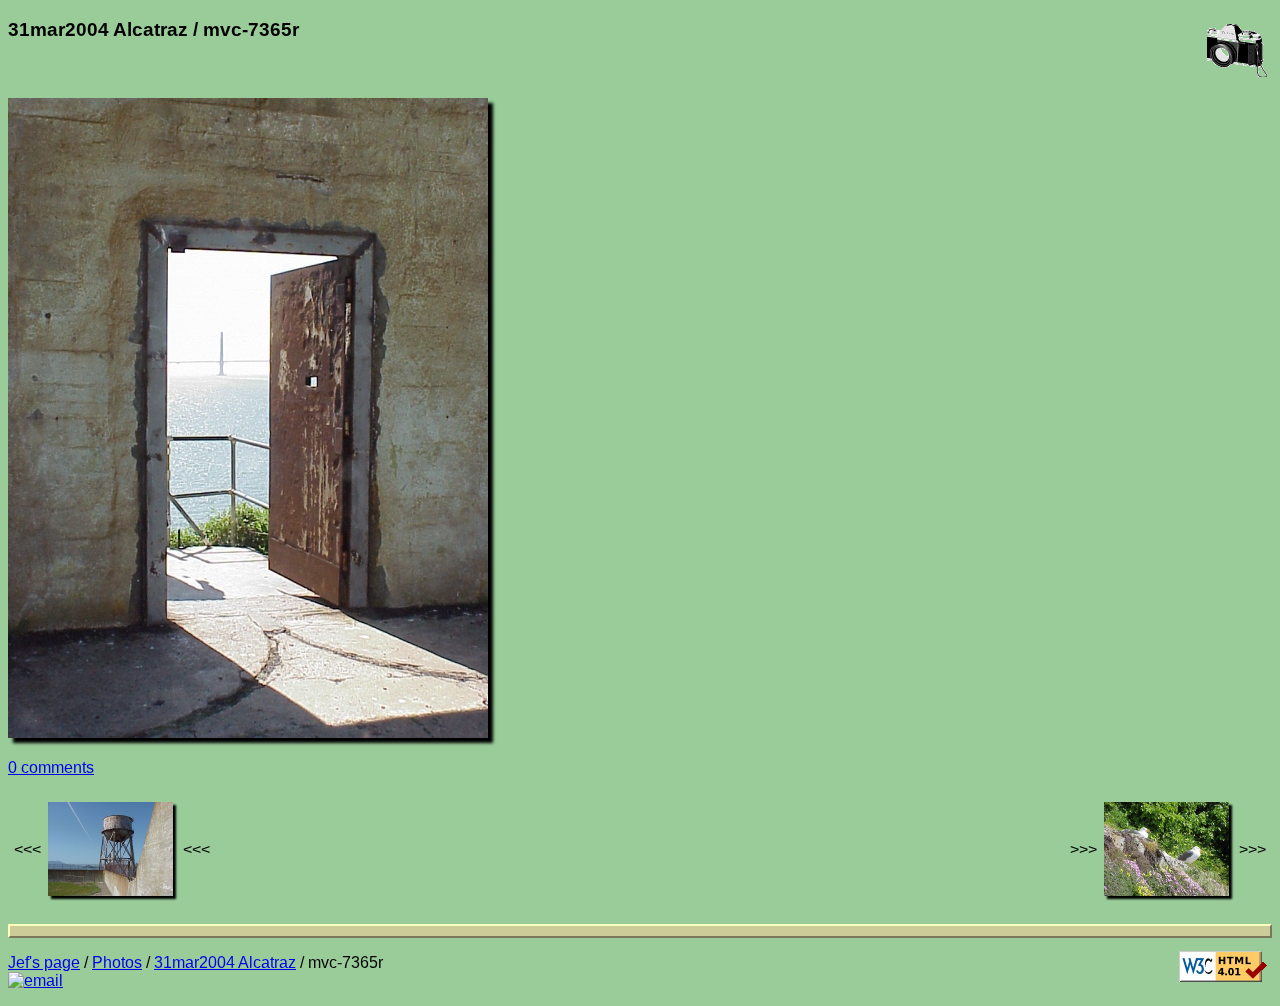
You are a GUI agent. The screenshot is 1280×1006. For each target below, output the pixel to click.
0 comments (51, 767)
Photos (117, 962)
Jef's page (44, 962)
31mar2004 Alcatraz (225, 962)
